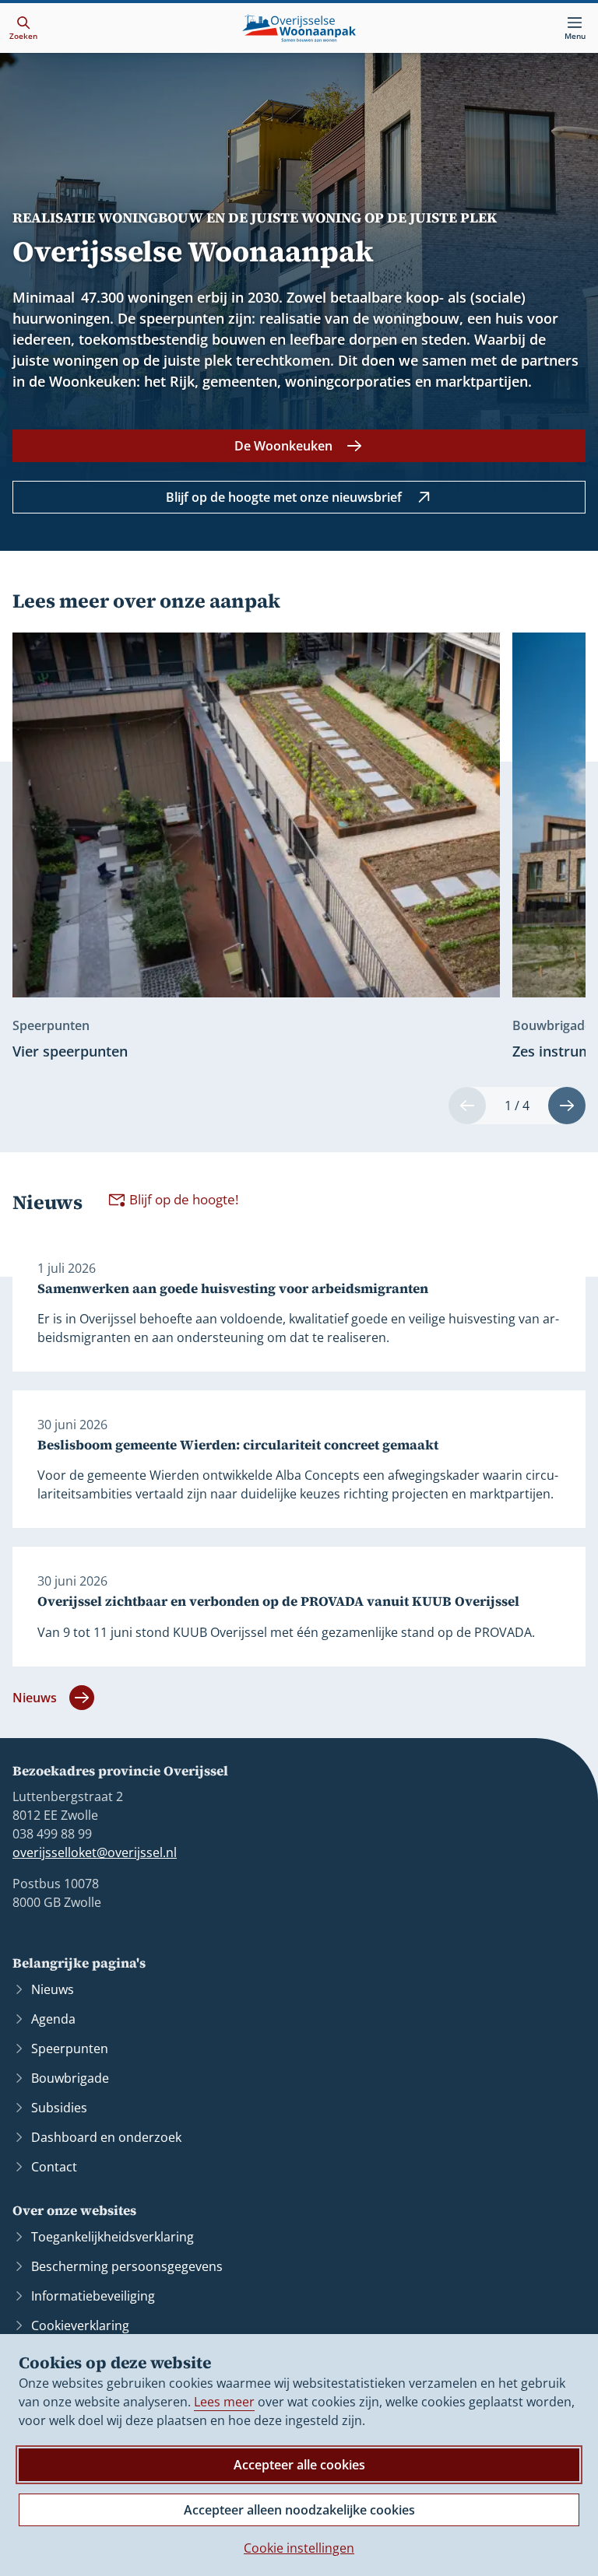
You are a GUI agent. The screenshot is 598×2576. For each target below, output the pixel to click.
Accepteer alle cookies (299, 2465)
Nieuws (35, 1698)
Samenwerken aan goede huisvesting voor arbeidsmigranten (233, 1289)
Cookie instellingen (299, 2548)
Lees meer (224, 2402)
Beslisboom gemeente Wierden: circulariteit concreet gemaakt (238, 1445)
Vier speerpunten (70, 1051)
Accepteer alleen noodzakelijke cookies (299, 2510)
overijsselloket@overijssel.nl (95, 1852)
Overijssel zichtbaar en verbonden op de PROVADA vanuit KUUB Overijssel (278, 1602)
